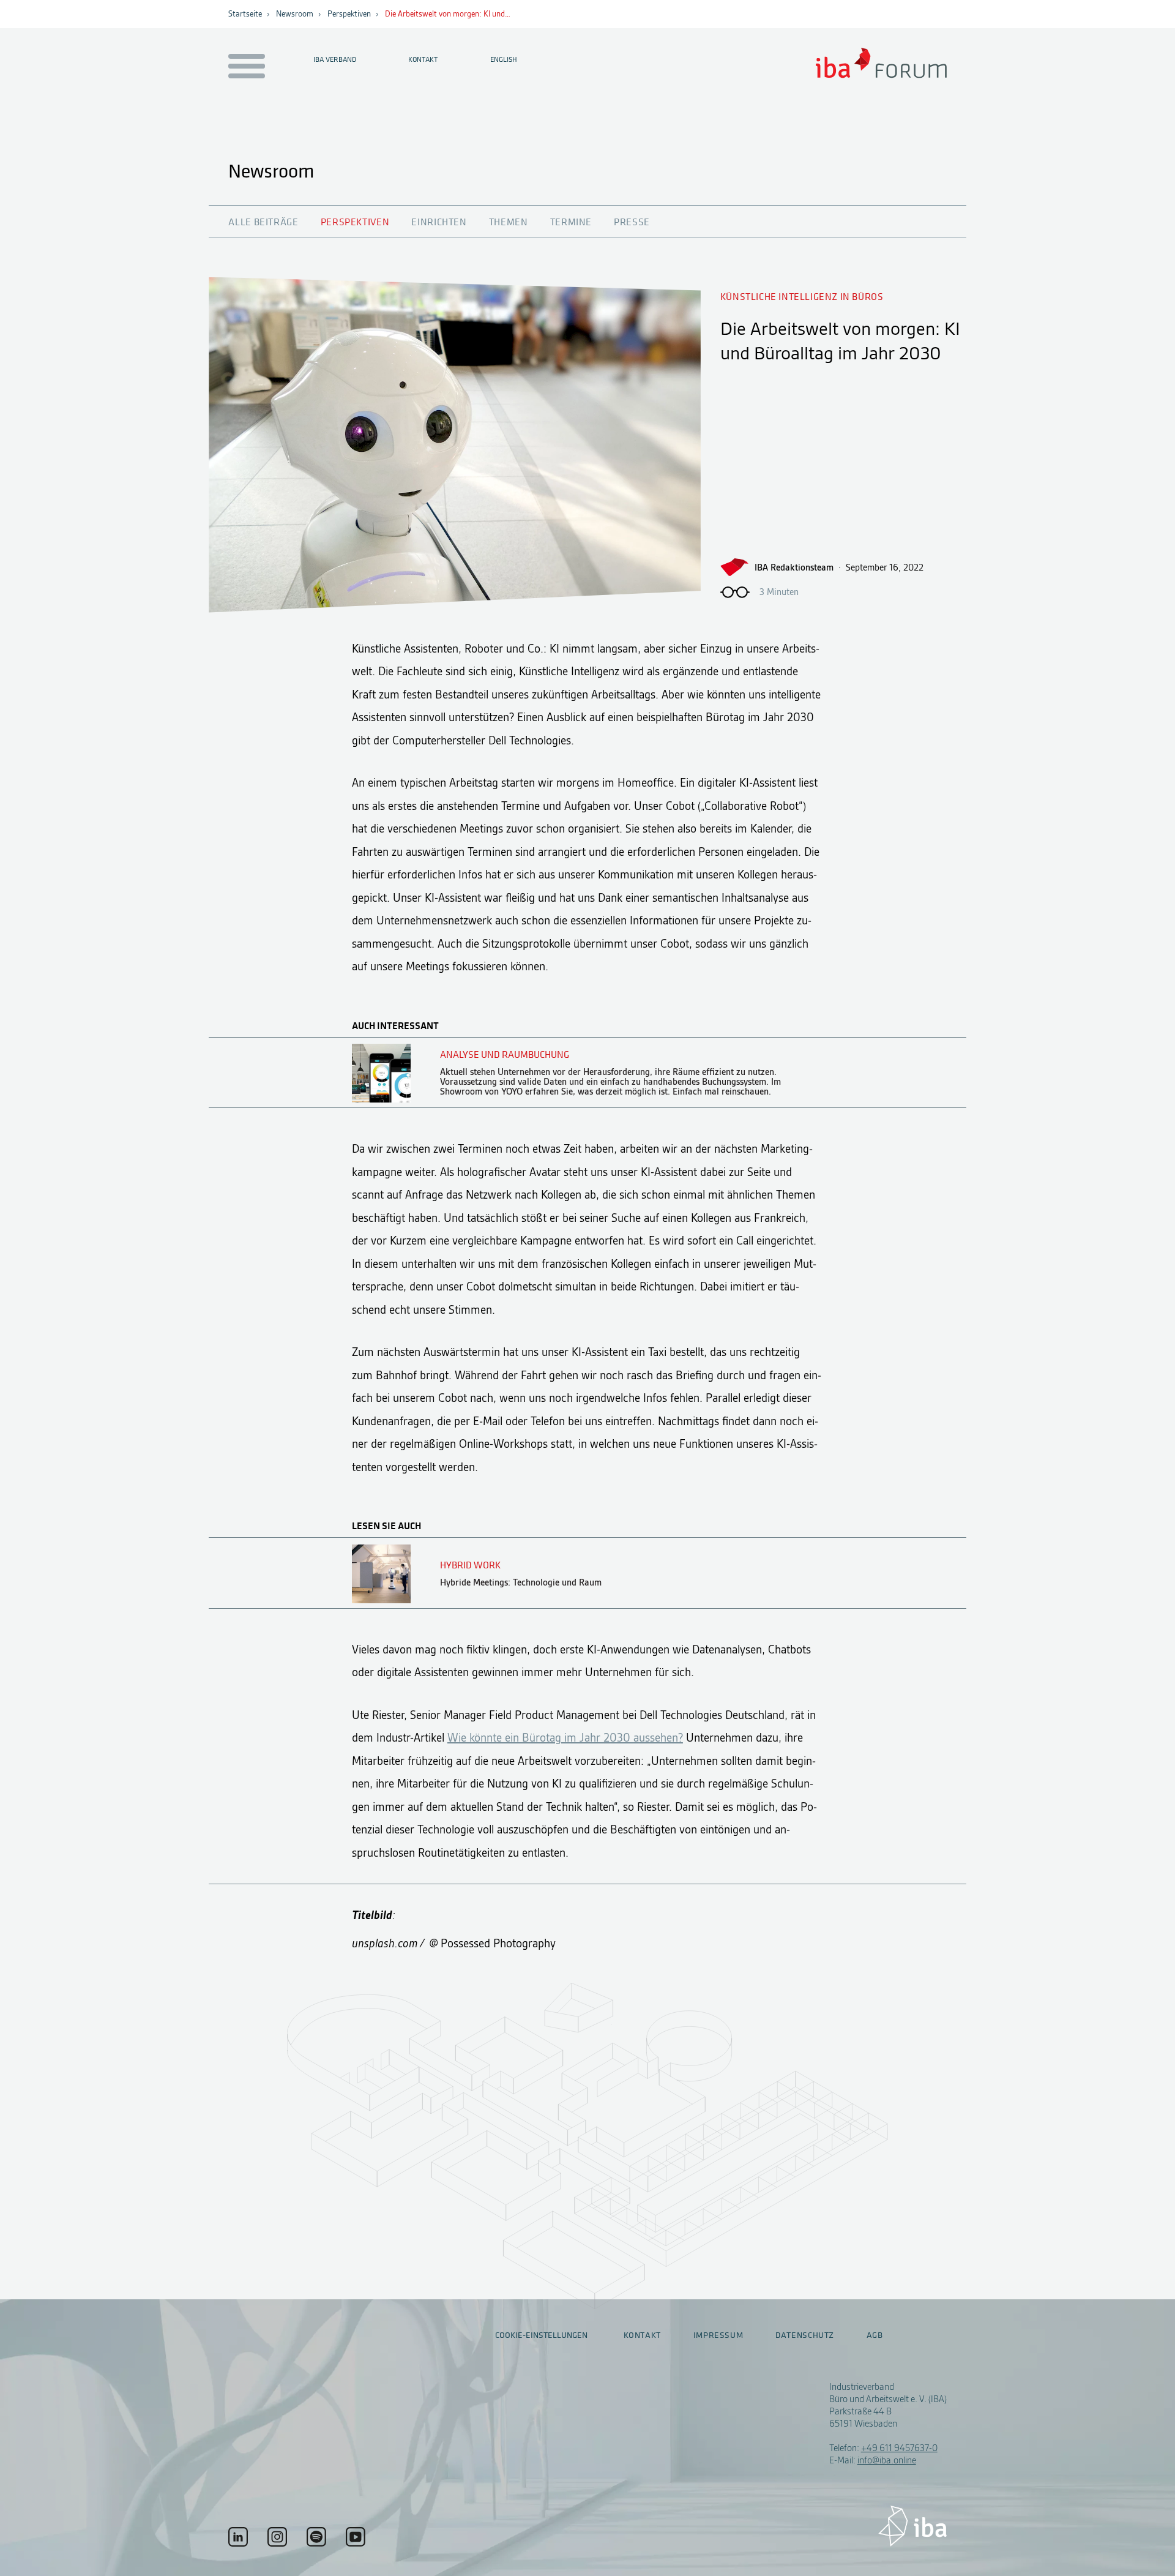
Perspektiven (349, 14)
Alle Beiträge (263, 222)
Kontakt (423, 59)
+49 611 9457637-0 (899, 2448)
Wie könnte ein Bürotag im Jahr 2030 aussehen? (565, 1738)
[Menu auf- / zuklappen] (244, 67)
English (504, 59)
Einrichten (439, 222)
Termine (571, 222)
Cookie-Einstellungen (541, 2335)
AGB (875, 2335)
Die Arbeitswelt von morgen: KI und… (448, 14)
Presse (632, 222)
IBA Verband (335, 59)
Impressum (718, 2335)
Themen (509, 222)
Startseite (245, 14)
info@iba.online (887, 2460)
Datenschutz (805, 2335)
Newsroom (295, 14)
